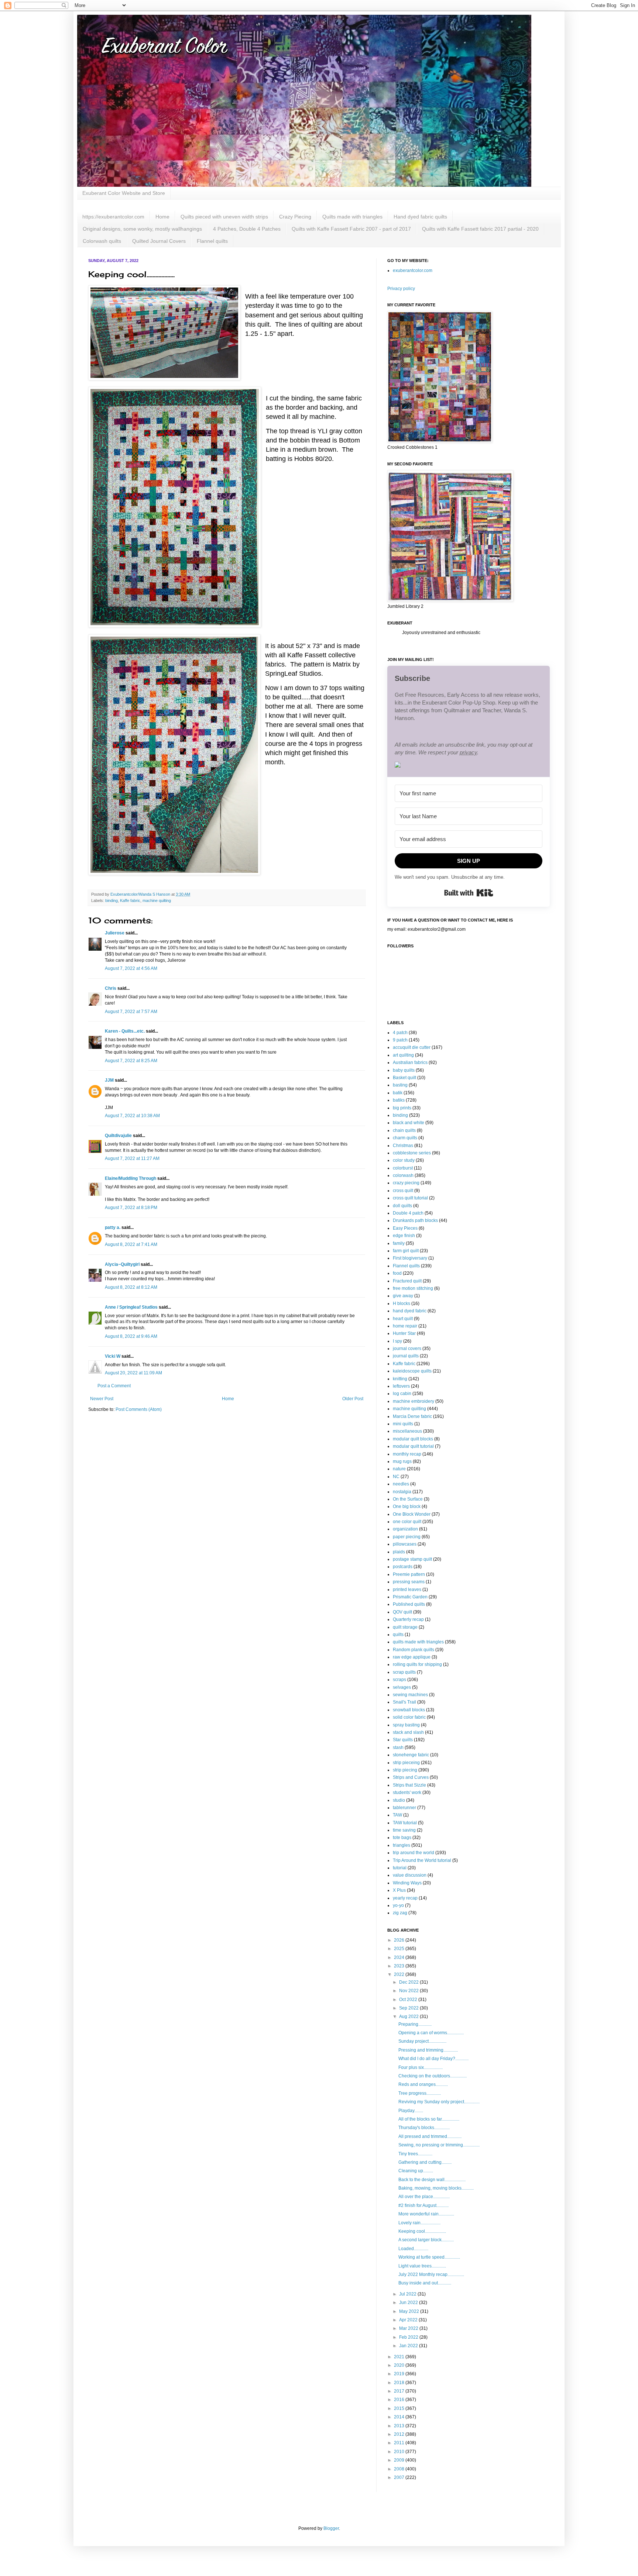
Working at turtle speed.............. (429, 2257)
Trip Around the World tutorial (422, 1860)
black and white (409, 1123)
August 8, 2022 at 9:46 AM (131, 1336)
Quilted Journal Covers (159, 241)
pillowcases (405, 1544)
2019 (400, 2374)
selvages (402, 1687)
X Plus (399, 1890)
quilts (398, 1635)
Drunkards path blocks (415, 1220)
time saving (404, 1830)
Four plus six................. (421, 2067)
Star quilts (403, 1740)
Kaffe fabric (130, 900)
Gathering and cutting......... (425, 2162)
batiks (399, 1100)
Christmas (403, 1146)
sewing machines (410, 1695)
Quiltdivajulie (118, 1136)
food (397, 1273)
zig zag (400, 1913)
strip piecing (405, 1770)
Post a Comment (114, 1386)
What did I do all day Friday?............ (433, 2059)
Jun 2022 (409, 2303)
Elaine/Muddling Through (131, 1178)
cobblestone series (412, 1153)
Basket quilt (404, 1078)
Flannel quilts (212, 241)
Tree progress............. (420, 2093)
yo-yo (398, 1905)
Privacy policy (401, 289)
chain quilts (404, 1130)
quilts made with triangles (418, 1642)
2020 (400, 2365)
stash (398, 1747)
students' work (407, 1792)
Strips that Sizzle (409, 1785)
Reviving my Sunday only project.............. (439, 2102)
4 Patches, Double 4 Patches (247, 229)
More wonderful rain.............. (426, 2214)
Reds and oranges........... (423, 2084)
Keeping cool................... (422, 2231)
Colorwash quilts (102, 241)
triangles (402, 1845)
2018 (400, 2383)
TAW (397, 1815)
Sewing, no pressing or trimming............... (439, 2145)
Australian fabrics (410, 1063)
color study (404, 1160)
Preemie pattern (409, 1574)
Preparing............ (415, 2024)
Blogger (331, 2528)
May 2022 (410, 2311)
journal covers (407, 1349)
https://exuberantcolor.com (113, 217)
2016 (400, 2400)
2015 (400, 2408)
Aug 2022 (409, 2017)
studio (399, 1800)
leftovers (401, 1386)
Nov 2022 (409, 1991)
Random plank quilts (414, 1650)
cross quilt (403, 1191)
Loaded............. (413, 2249)
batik (398, 1093)
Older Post (353, 1399)
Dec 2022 (409, 1982)
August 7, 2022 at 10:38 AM (132, 1116)
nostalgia (402, 1492)
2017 (400, 2391)
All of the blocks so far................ (429, 2119)
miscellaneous (407, 1431)
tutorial (400, 1868)
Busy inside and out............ (425, 2283)
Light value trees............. (422, 2266)
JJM (109, 1080)
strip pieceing (406, 1763)
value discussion (410, 1875)
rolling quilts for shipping (417, 1664)
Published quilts (409, 1604)
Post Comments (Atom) (139, 1409)
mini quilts (403, 1424)
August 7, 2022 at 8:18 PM (131, 1208)
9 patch (400, 1040)
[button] (469, 766)
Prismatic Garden (410, 1597)
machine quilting (157, 900)
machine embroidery (414, 1401)
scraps (399, 1680)
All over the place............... (424, 2197)
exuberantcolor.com (413, 271)
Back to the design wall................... (432, 2180)
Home (162, 217)
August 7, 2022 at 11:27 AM (132, 1158)
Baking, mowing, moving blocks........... (436, 2188)
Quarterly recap (408, 1619)
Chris (111, 988)
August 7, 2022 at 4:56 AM (131, 968)
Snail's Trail (404, 1702)
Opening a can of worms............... (431, 2033)
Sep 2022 (409, 2008)
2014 (400, 2417)
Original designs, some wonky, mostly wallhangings (142, 229)
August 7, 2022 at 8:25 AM (131, 1061)
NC (396, 1477)
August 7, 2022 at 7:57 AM (131, 1012)
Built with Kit (469, 893)
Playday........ (411, 2111)
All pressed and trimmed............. (430, 2136)
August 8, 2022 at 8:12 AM (131, 1287)
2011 (400, 2443)
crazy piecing (406, 1183)
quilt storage (405, 1627)
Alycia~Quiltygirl (122, 1264)
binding (112, 900)
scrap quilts (404, 1672)
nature (399, 1469)
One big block (407, 1506)
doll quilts (402, 1206)
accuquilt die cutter (412, 1047)
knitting (400, 1379)
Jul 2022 (408, 2294)
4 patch (400, 1033)
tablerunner (404, 1808)
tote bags (402, 1838)
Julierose (115, 933)
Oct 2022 (409, 2000)
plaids (399, 1552)
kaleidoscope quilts (412, 1371)
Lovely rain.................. (419, 2223)
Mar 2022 (409, 2328)
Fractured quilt (407, 1281)
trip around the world (414, 1853)
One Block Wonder (412, 1514)
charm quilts (405, 1138)
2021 (400, 2357)
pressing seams (409, 1582)
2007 (400, 2477)
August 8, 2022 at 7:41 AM (131, 1244)
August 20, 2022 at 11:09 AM (133, 1373)
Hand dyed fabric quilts (420, 217)
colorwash (403, 1175)
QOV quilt (402, 1612)
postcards (403, 1567)
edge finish (404, 1236)
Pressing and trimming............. (428, 2050)
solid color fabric (409, 1717)
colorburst (403, 1168)
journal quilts (406, 1356)
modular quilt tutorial (413, 1446)
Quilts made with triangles (352, 217)
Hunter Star (404, 1333)
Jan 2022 (409, 2346)
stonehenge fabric (411, 1755)
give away (403, 1296)
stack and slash (408, 1732)
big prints (402, 1108)
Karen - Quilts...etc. (125, 1031)
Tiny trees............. (415, 2154)
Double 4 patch (408, 1213)
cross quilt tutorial (410, 1198)
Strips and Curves (411, 1777)
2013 (400, 2426)
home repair (405, 1326)
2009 (400, 2460)
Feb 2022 (409, 2337)
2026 (400, 1940)
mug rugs (402, 1461)
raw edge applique (412, 1657)
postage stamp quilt (412, 1559)
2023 (400, 1966)
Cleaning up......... (416, 2171)
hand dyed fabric (410, 1311)
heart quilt (403, 1319)
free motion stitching (413, 1288)
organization (405, 1529)
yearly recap (405, 1898)
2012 (400, 2434)
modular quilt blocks (413, 1439)
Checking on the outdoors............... (433, 2076)
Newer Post (102, 1399)
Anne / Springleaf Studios (131, 1307)
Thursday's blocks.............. (424, 2128)
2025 (400, 1949)
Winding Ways (407, 1883)
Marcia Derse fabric (412, 1416)
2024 (400, 1957)
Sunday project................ (422, 2041)
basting (400, 1085)
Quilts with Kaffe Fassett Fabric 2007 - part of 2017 (351, 229)
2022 (400, 1974)
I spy (397, 1341)
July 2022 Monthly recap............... (431, 2274)
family (399, 1243)
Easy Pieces (405, 1228)
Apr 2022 (409, 2320)
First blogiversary (410, 1258)
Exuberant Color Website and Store (124, 193)
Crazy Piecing (295, 217)
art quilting (403, 1055)
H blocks (402, 1304)
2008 (400, 2469)
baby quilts (404, 1070)
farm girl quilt (406, 1251)
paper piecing (407, 1537)
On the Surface (408, 1499)
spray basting (406, 1725)
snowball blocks (409, 1710)
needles (401, 1484)
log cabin (402, 1394)
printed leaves (407, 1590)
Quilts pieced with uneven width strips (224, 217)
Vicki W (113, 1356)
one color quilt (407, 1522)
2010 (400, 2452)
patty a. (113, 1227)
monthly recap (407, 1454)
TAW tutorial (405, 1823)
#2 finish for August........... (423, 2205)
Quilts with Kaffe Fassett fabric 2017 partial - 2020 (480, 229)
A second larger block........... (426, 2240)
